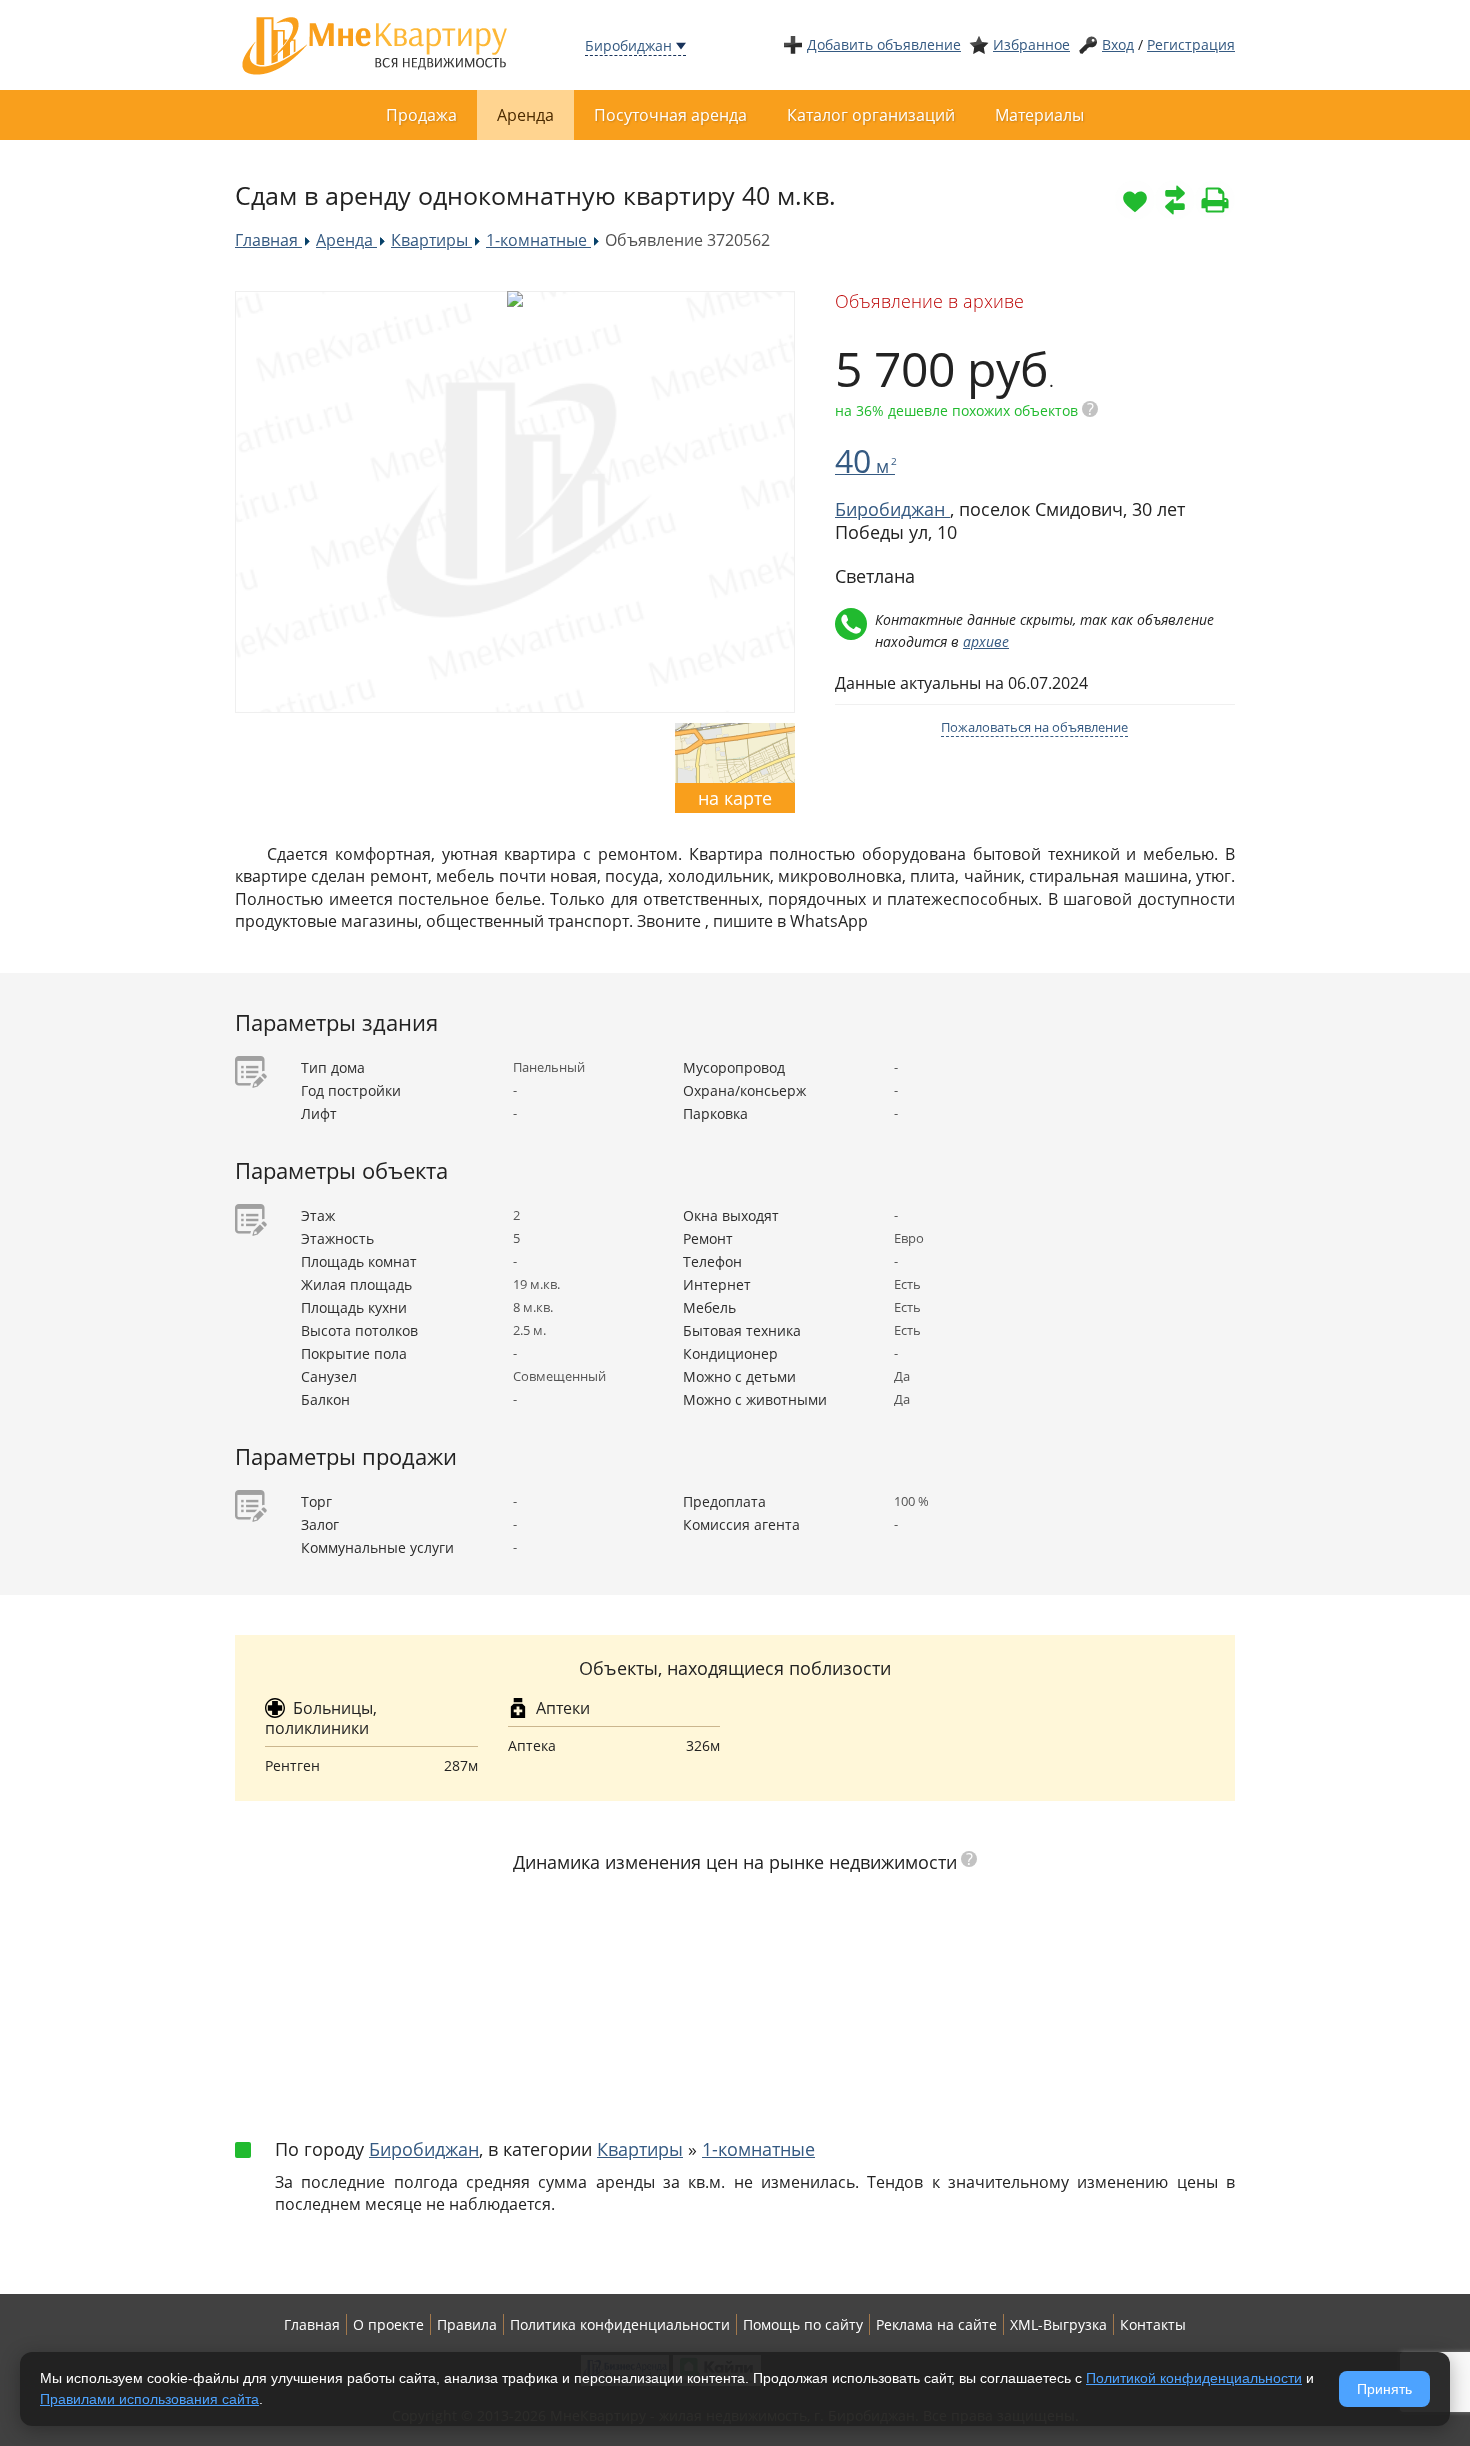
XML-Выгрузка (1058, 2324)
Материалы (1039, 115)
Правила (467, 2324)
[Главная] (375, 43)
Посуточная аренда (670, 115)
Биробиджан (628, 45)
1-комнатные (758, 2149)
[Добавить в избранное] (1135, 200)
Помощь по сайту (803, 2324)
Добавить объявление (884, 44)
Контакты (1153, 2324)
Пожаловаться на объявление (1034, 727)
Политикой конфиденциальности (1194, 2378)
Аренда (525, 115)
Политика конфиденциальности (620, 2324)
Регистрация (1191, 44)
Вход (1118, 44)
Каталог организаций (871, 115)
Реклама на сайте (936, 2324)
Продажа (421, 115)
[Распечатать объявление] (1215, 200)
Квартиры (640, 2149)
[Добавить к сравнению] (1175, 200)
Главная (312, 2324)
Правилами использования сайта (149, 2399)
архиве (986, 641)
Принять (1384, 2389)
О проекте (388, 2324)
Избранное (1031, 44)
